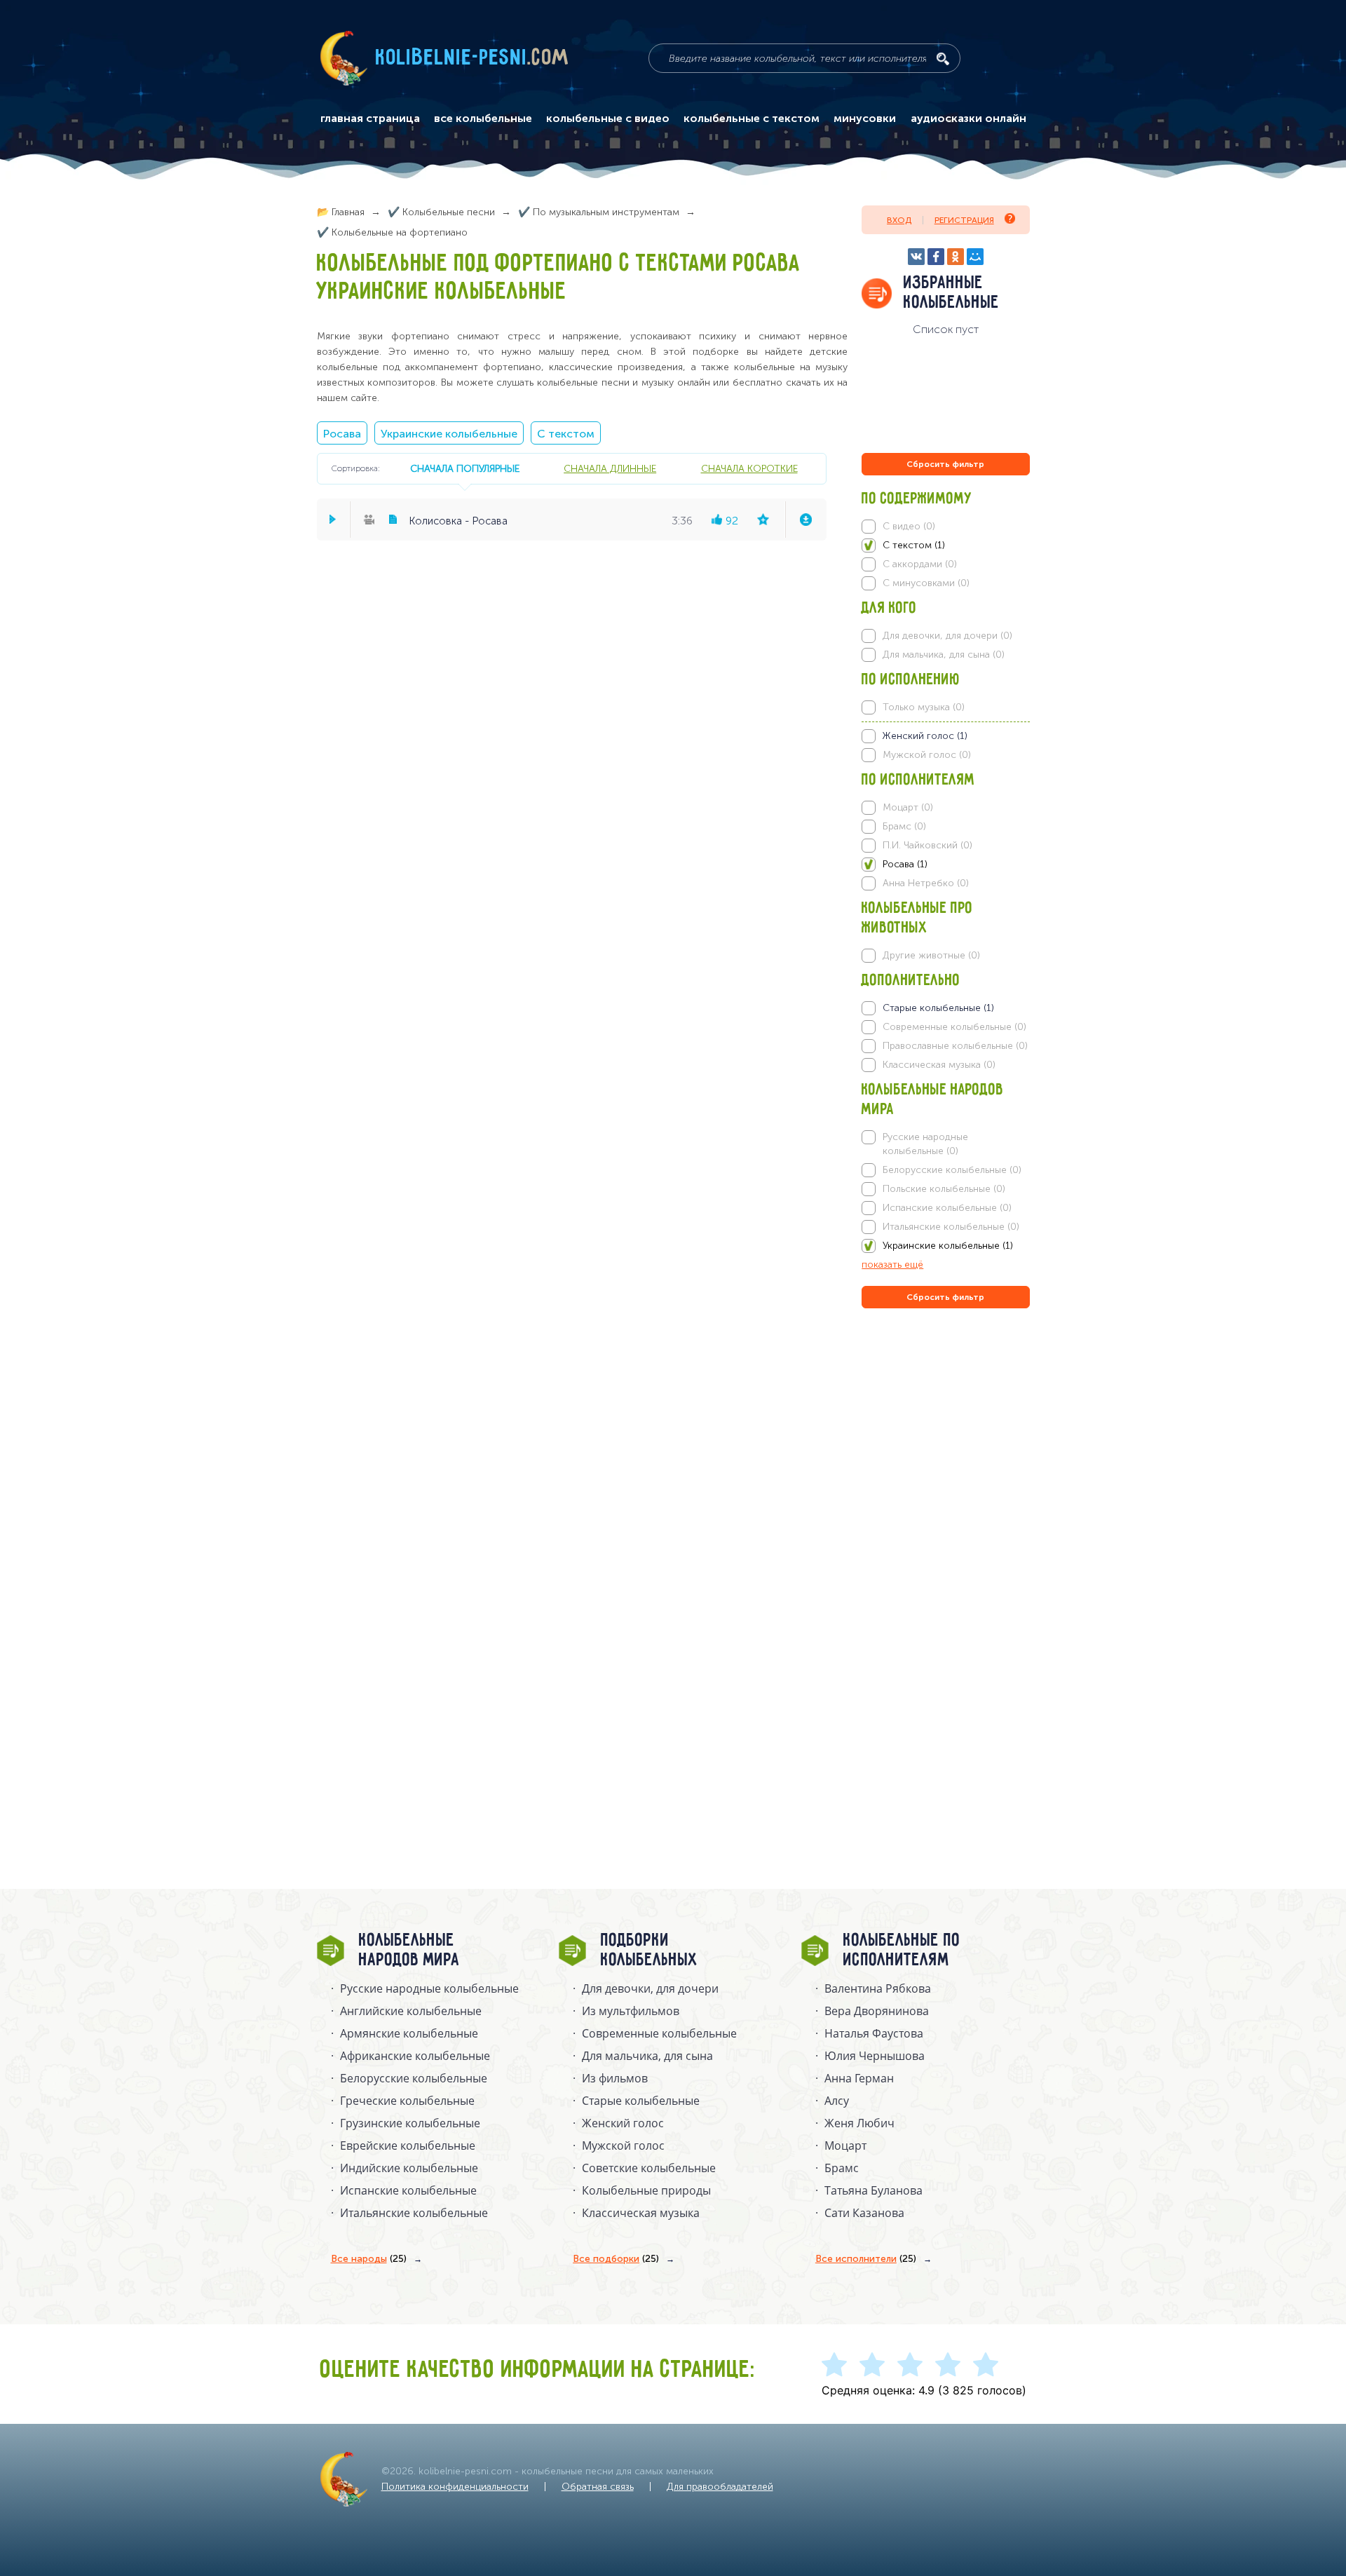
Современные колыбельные (659, 2033)
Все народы (369, 2259)
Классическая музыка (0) (939, 1065)
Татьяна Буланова (873, 2190)
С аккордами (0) (920, 564)
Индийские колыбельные (409, 2168)
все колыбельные (483, 118)
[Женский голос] (945, 736)
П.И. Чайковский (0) (927, 845)
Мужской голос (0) (927, 755)
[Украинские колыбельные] (945, 1246)
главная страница (370, 118)
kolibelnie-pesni (473, 58)
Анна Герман (859, 2078)
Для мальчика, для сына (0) (944, 655)
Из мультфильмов (631, 2011)
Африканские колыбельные (415, 2056)
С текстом (566, 434)
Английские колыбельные (411, 2011)
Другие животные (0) (931, 955)
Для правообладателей (720, 2487)
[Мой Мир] (975, 257)
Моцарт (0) (908, 807)
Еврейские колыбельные (408, 2145)
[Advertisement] (946, 1463)
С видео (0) (909, 526)
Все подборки (616, 2259)
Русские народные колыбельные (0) (925, 1144)
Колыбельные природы (646, 2190)
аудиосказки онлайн (968, 118)
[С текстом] (945, 545)
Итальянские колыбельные (414, 2213)
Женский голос (623, 2123)
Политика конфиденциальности (455, 2487)
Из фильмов (615, 2078)
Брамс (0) (904, 826)
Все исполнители (866, 2259)
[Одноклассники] (956, 257)
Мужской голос (623, 2145)
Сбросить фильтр (945, 464)
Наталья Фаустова (874, 2033)
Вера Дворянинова (877, 2011)
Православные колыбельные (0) (955, 1046)
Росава (342, 434)
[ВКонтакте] (916, 257)
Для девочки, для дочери (650, 1988)
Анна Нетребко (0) (926, 883)
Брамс (842, 2168)
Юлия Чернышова (875, 2056)
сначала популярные (465, 468)
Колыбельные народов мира (409, 1951)
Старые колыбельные (641, 2101)
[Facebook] (936, 257)
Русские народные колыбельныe (429, 1988)
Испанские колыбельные (408, 2190)
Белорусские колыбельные (414, 2078)
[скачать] (805, 520)
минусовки (865, 118)
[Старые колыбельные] (945, 1008)
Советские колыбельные (649, 2168)
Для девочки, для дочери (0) (947, 636)
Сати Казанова (864, 2213)
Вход (899, 220)
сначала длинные (610, 468)
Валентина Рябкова (878, 1988)
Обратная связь (598, 2487)
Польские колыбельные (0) (944, 1189)
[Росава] (945, 865)
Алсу (837, 2101)
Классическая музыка (641, 2213)
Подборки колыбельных (650, 1951)
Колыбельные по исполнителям (902, 1951)
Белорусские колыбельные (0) (952, 1170)
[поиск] (943, 59)
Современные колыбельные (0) (954, 1027)
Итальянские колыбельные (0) (951, 1227)
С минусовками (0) (926, 583)
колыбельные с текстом (752, 118)
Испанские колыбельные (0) (947, 1208)
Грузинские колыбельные (410, 2123)
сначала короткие (749, 468)
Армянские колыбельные (409, 2033)
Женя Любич (859, 2123)
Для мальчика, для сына (647, 2056)
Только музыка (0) (924, 707)
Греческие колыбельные (407, 2101)
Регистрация (964, 220)
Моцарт (845, 2145)
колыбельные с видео (608, 118)
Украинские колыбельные (449, 434)
